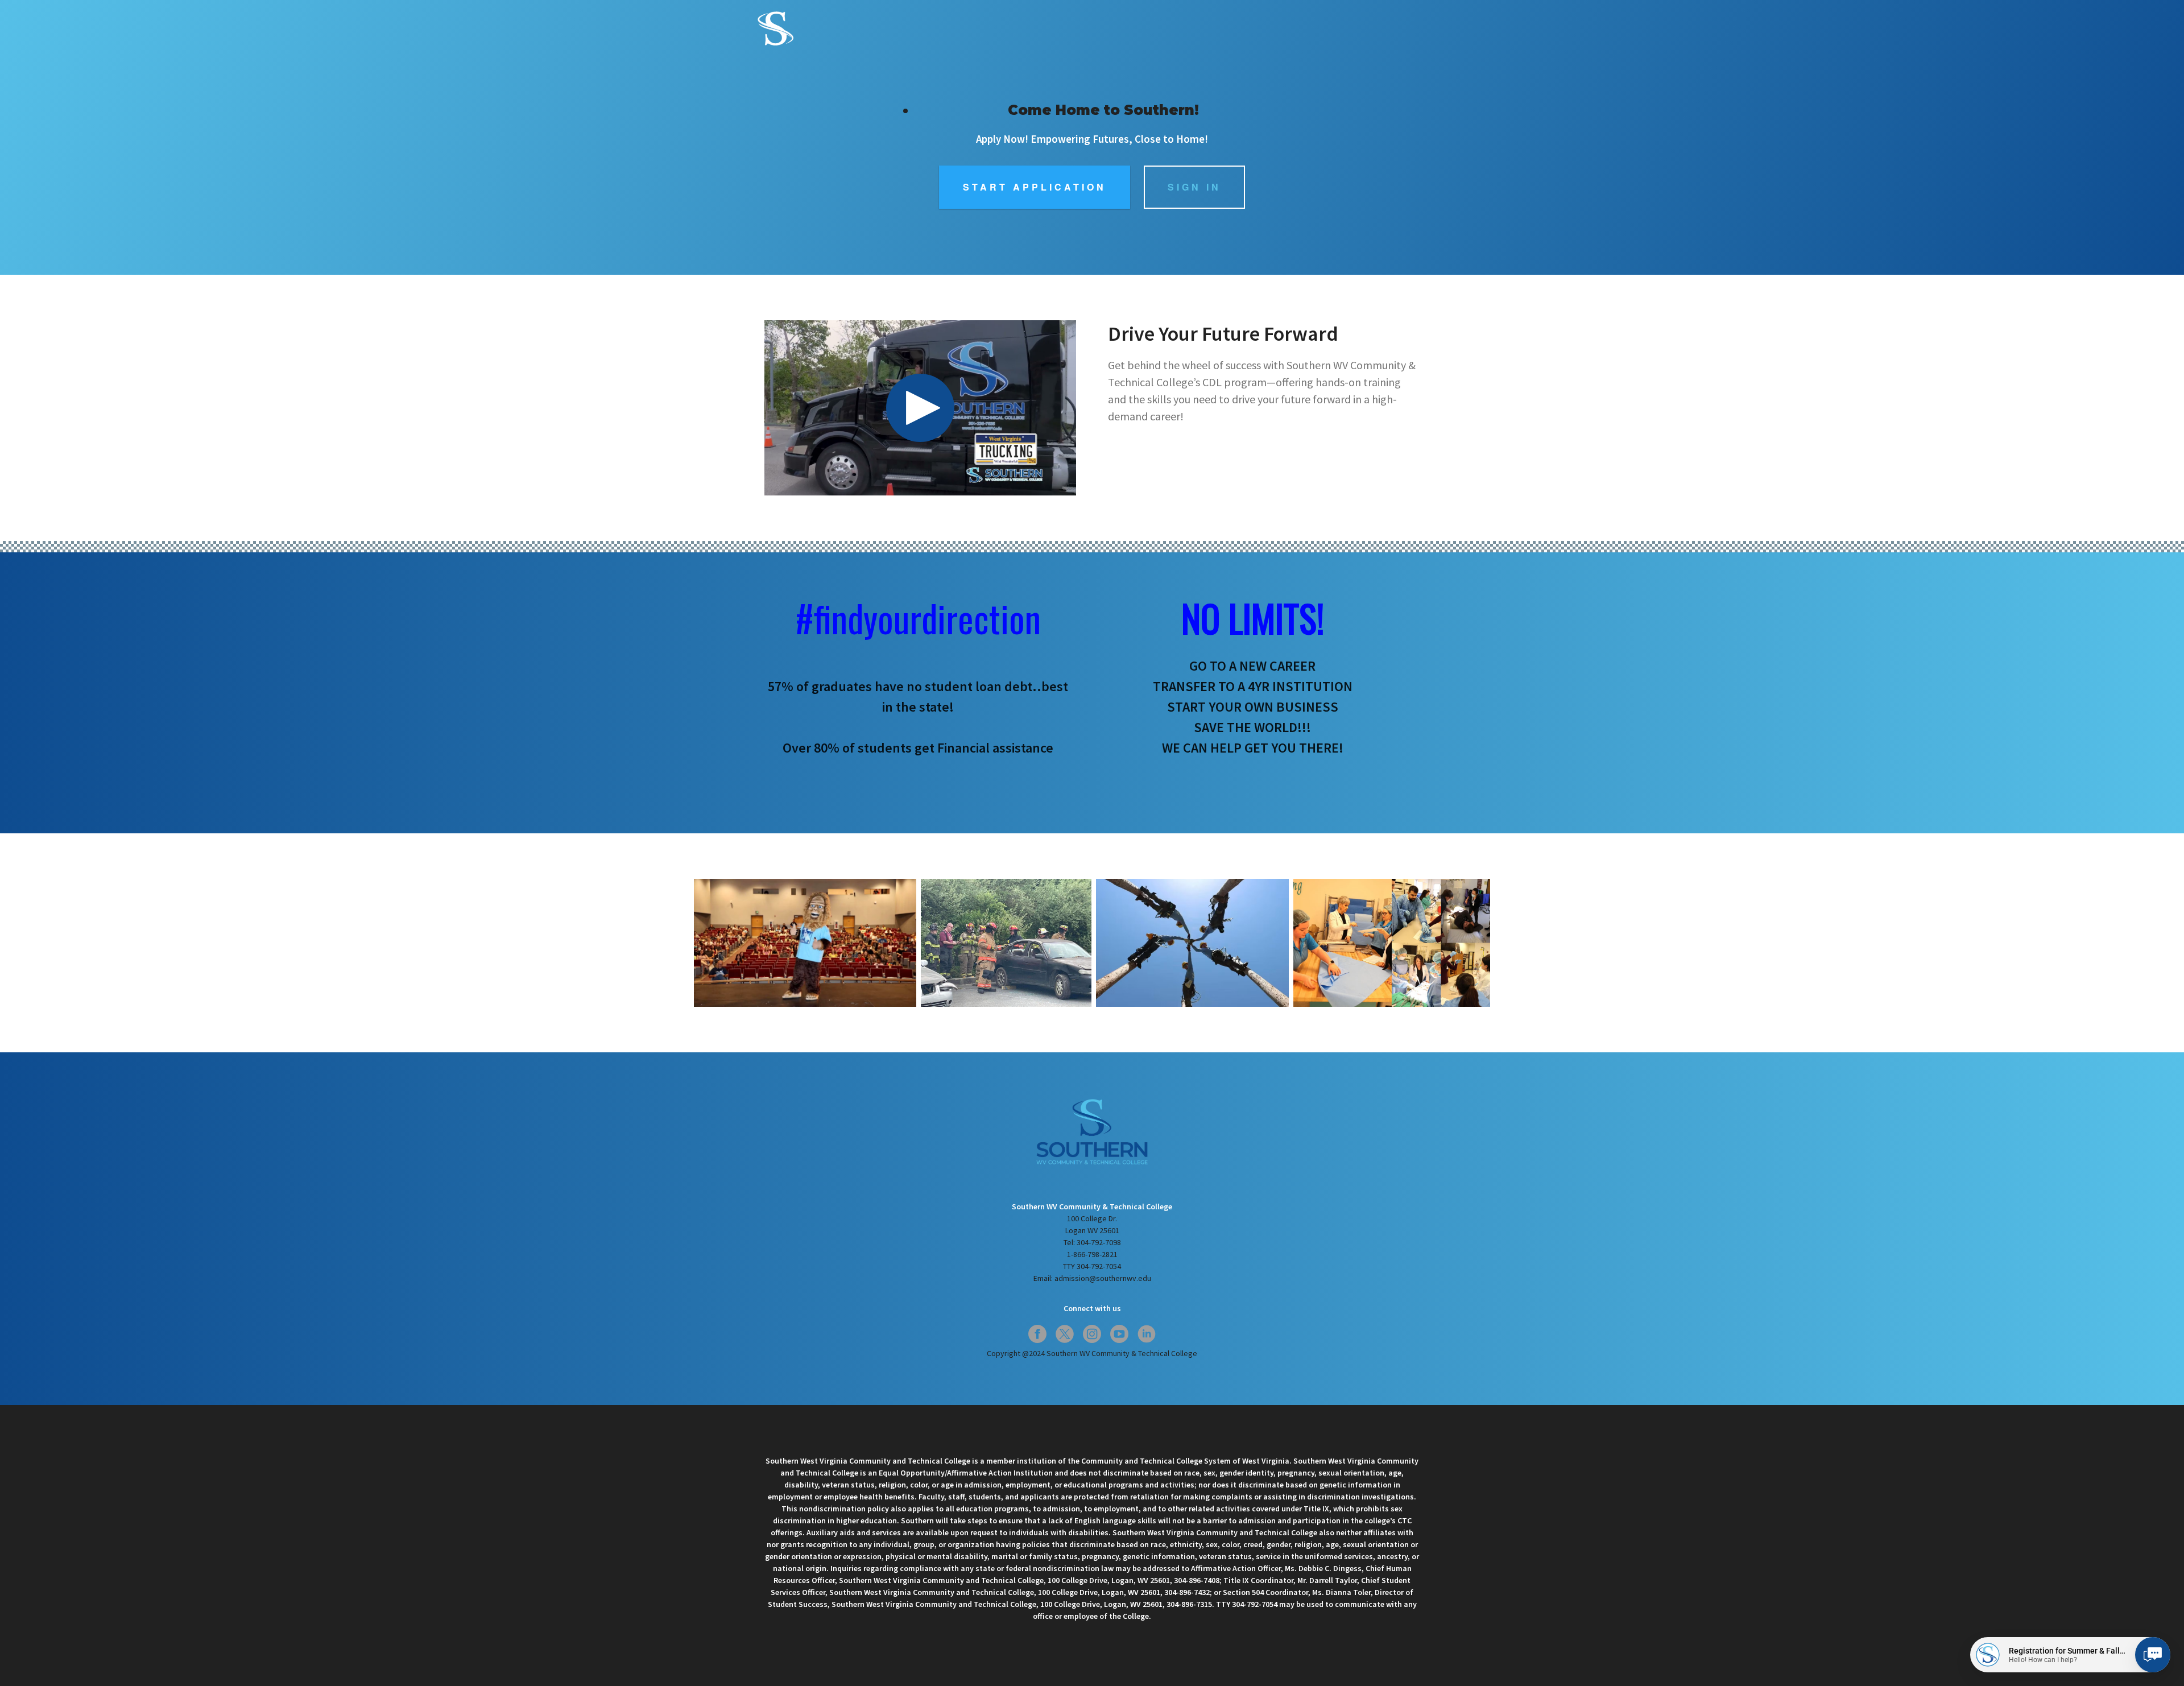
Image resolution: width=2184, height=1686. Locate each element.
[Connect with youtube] (1119, 1334)
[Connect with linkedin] (1147, 1334)
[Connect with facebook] (1037, 1334)
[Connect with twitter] (1065, 1334)
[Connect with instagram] (1092, 1334)
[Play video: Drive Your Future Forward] (920, 408)
